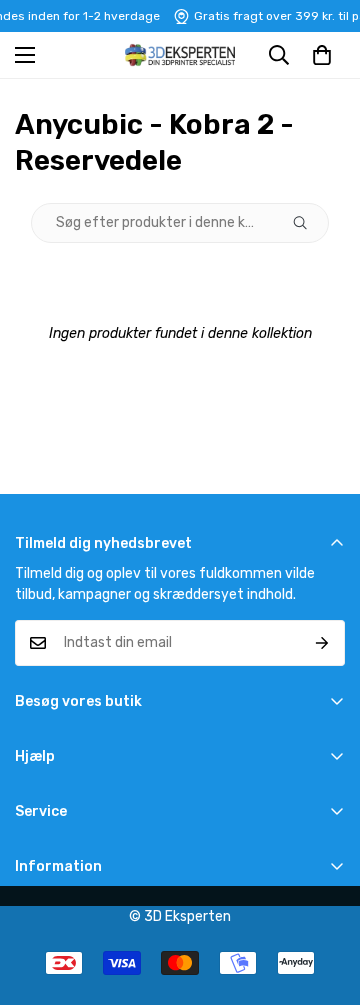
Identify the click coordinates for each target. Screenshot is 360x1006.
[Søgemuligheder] (308, 223)
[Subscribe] (322, 643)
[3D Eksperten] (180, 55)
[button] (322, 55)
